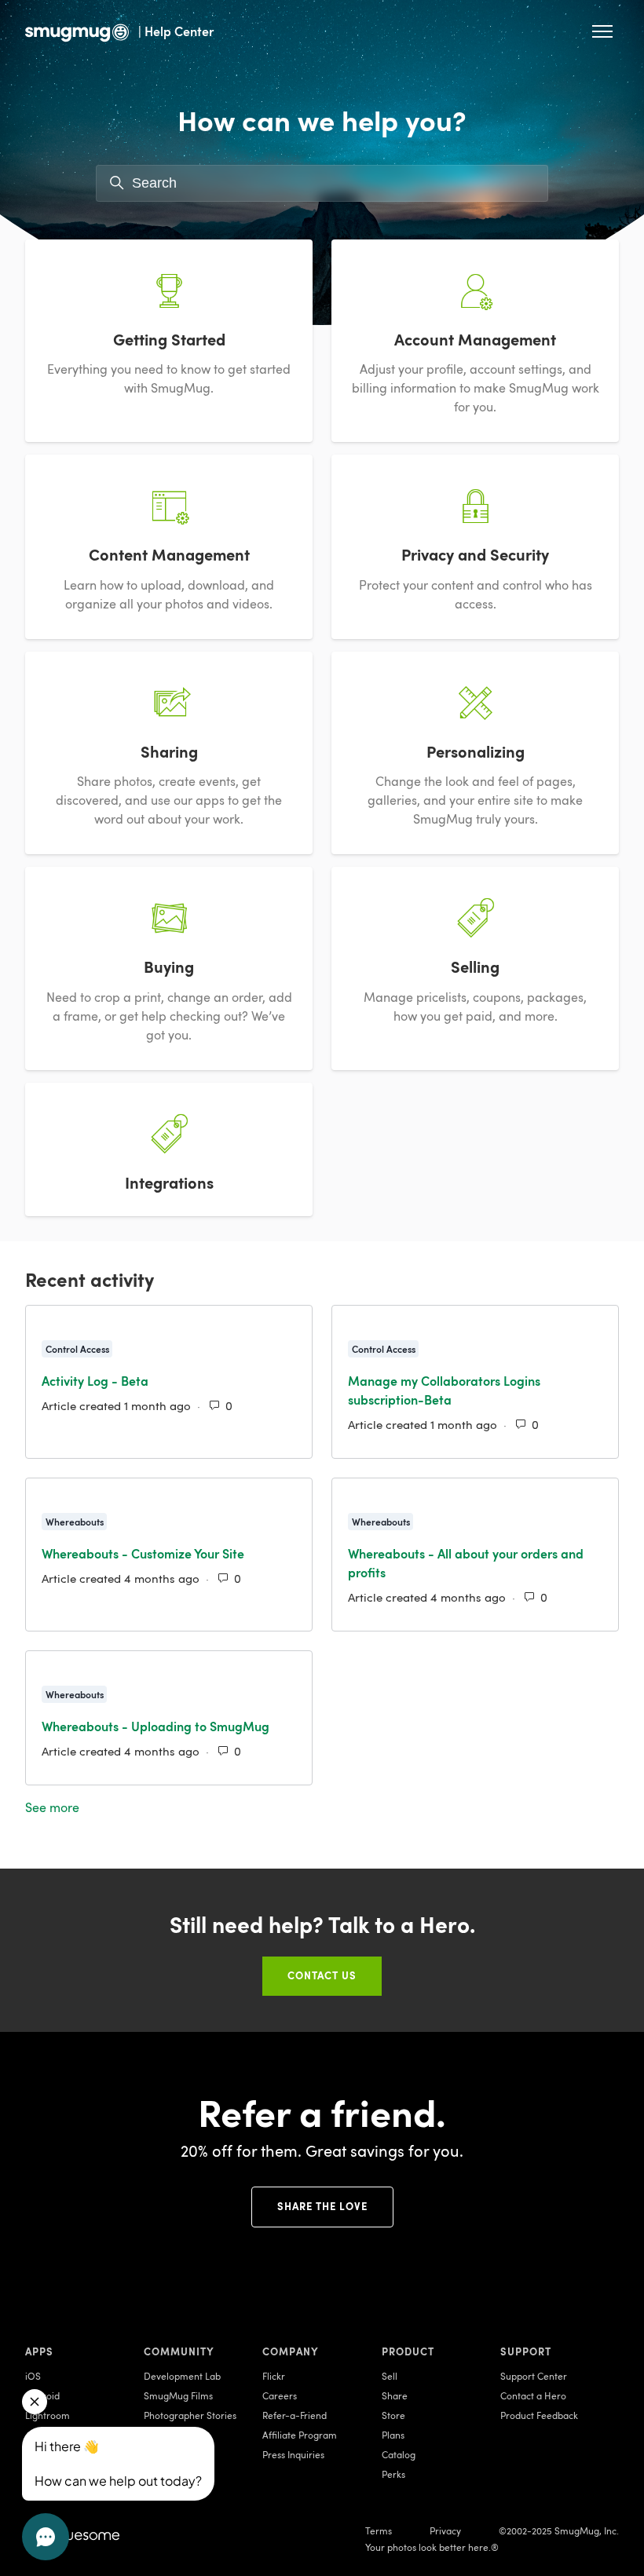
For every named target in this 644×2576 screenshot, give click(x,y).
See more (124, 1807)
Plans (393, 2435)
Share (395, 2395)
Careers (280, 2395)
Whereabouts (75, 1522)
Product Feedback (539, 2415)
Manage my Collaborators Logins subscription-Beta (444, 1390)
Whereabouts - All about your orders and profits (466, 1563)
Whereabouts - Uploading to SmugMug (156, 1726)
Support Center (534, 2376)
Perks (393, 2474)
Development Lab (182, 2376)
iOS (33, 2376)
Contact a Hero (533, 2395)
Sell (390, 2376)
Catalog (399, 2454)
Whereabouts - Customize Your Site (143, 1553)
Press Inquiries (293, 2454)
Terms (379, 2530)
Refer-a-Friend (295, 2415)
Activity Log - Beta (95, 1381)
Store (393, 2415)
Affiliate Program (300, 2435)
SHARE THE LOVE (322, 2206)
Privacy (445, 2530)
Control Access (77, 1349)
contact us (322, 1975)
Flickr (274, 2376)
